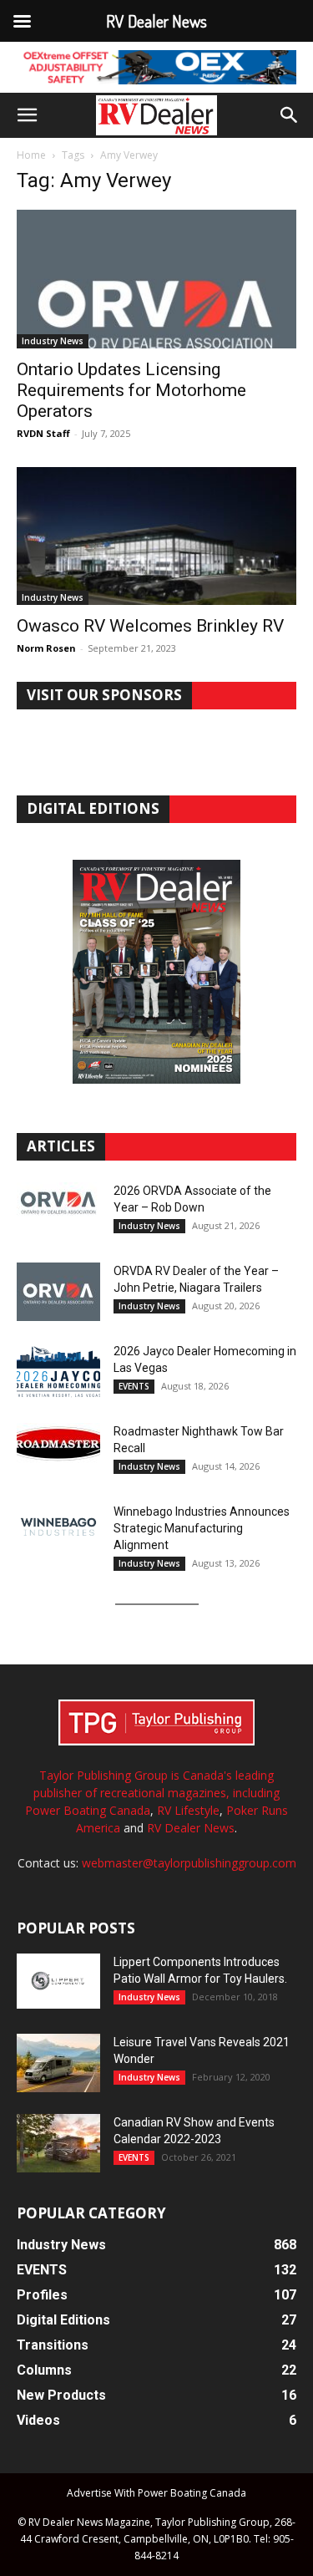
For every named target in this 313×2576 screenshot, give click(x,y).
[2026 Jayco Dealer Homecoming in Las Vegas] (58, 1372)
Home (31, 155)
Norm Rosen (46, 648)
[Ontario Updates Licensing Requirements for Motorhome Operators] (156, 279)
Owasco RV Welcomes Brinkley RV (150, 626)
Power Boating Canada (88, 1810)
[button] (27, 115)
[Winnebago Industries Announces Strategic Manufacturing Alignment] (58, 1527)
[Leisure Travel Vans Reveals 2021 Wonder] (58, 2063)
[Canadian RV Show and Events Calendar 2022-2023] (58, 2143)
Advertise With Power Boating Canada (156, 2493)
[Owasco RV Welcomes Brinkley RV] (156, 536)
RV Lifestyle (188, 1810)
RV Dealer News (191, 1828)
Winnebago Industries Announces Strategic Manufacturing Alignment (202, 1528)
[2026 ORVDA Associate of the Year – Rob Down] (58, 1212)
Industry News (53, 341)
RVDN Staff (43, 433)
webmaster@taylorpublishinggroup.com (189, 1863)
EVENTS (134, 1386)
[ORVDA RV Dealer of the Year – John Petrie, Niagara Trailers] (58, 1292)
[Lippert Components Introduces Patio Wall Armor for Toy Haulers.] (58, 1981)
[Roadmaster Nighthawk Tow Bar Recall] (58, 1452)
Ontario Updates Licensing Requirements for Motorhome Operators (131, 390)
